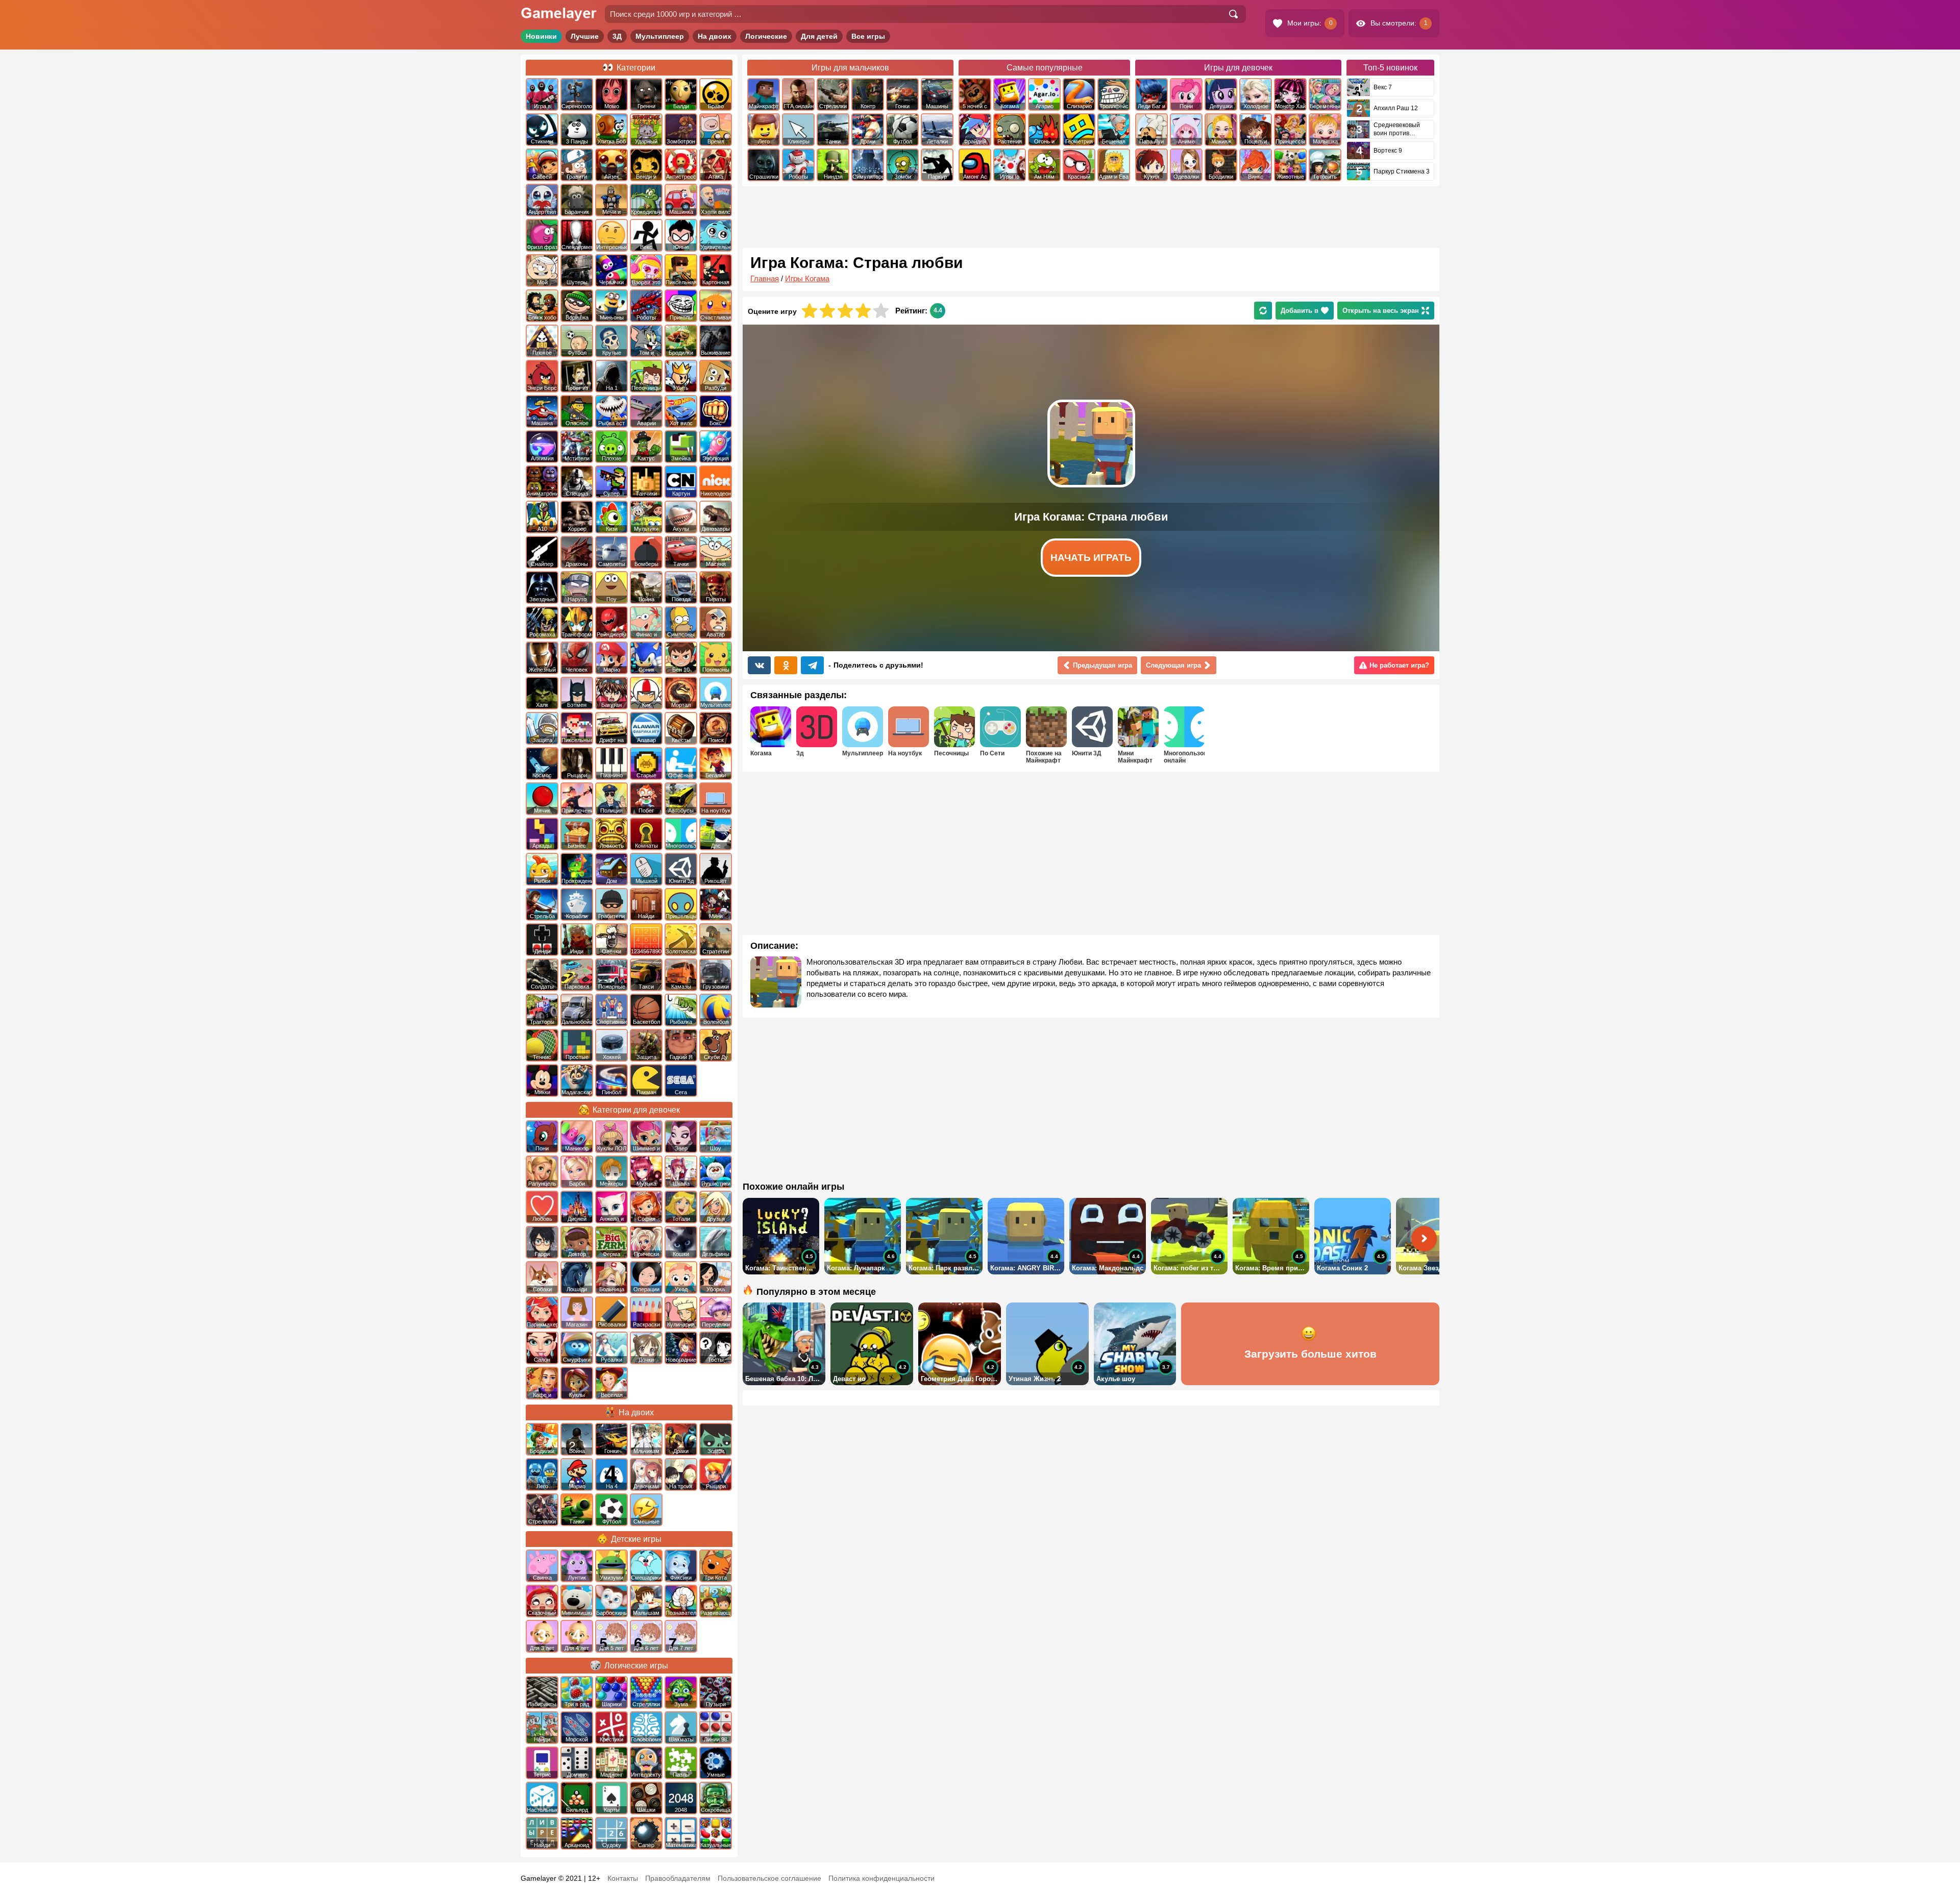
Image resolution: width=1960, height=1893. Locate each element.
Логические (766, 36)
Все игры (868, 36)
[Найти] (1233, 14)
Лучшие (585, 36)
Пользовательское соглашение (769, 1878)
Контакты (623, 1878)
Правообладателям (678, 1878)
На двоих (715, 36)
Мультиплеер (660, 36)
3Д (617, 36)
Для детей (819, 36)
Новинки (541, 36)
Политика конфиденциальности (881, 1878)
